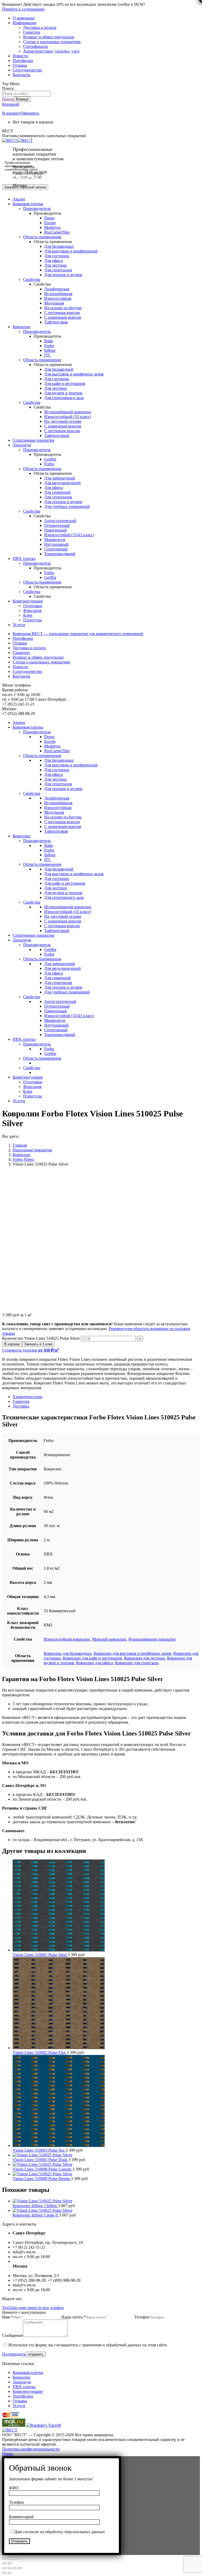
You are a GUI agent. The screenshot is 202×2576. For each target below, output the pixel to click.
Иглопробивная (58, 294)
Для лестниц (55, 265)
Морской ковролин (109, 1639)
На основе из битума (63, 308)
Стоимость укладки (31, 1350)
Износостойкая (58, 298)
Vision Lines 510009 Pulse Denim (42, 2179)
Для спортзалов (58, 270)
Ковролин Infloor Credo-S (36, 2215)
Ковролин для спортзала (137, 1663)
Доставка (21, 1406)
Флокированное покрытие (152, 1639)
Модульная (54, 303)
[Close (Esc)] (4, 2568)
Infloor (50, 350)
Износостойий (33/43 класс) (69, 535)
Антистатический (60, 521)
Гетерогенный (57, 525)
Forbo (49, 346)
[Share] (9, 2568)
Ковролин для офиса (94, 1663)
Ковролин (22, 2377)
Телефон (142, 2317)
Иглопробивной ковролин (68, 412)
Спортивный (56, 549)
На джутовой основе (63, 421)
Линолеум (22, 2382)
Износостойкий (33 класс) (68, 417)
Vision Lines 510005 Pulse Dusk (41, 2160)
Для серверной (57, 492)
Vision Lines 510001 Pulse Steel (40, 1955)
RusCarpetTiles (57, 232)
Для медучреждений (62, 483)
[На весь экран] (15, 2559)
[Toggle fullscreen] (15, 2568)
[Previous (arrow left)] (4, 2573)
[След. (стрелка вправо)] (9, 2563)
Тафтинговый (57, 436)
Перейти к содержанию (23, 9)
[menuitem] (24, 18)
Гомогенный (55, 530)
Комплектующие (28, 2391)
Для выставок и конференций (71, 251)
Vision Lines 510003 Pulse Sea (39, 2150)
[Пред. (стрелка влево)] (4, 2563)
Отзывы (20, 2401)
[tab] (106, 1397)
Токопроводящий (60, 554)
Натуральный (56, 544)
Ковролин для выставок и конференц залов (132, 1653)
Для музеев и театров (63, 393)
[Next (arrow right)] (9, 2573)
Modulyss (52, 227)
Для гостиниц (57, 256)
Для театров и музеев (63, 275)
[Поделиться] (9, 2559)
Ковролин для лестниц (145, 1658)
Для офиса (54, 261)
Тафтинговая (56, 322)
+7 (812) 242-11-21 (29, 178)
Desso (49, 218)
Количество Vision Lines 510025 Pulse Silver (41, 1338)
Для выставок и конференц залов (74, 374)
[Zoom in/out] (20, 2568)
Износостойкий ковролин (67, 1639)
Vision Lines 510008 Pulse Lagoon (42, 2169)
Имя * (7, 2317)
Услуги (19, 2406)
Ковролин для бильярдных (68, 1653)
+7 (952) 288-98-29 (29, 190)
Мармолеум (55, 540)
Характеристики (27, 1397)
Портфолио (23, 2396)
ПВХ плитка (24, 2387)
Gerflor (50, 459)
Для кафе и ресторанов (65, 383)
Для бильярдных (59, 246)
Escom (50, 223)
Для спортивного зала (64, 398)
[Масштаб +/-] (20, 2559)
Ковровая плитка (28, 2373)
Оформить (30, 113)
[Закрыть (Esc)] (4, 2559)
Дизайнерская (57, 289)
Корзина (11, 104)
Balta (49, 341)
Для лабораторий (60, 478)
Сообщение (12, 2335)
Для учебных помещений (67, 506)
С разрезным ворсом (63, 317)
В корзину (11, 113)
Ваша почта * (74, 2317)
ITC (48, 355)
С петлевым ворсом (62, 313)
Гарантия (21, 1401)
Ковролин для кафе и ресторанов (92, 1658)
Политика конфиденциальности (31, 2449)
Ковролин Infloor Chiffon (35, 2206)
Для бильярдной (59, 369)
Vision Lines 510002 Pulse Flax (40, 2052)
